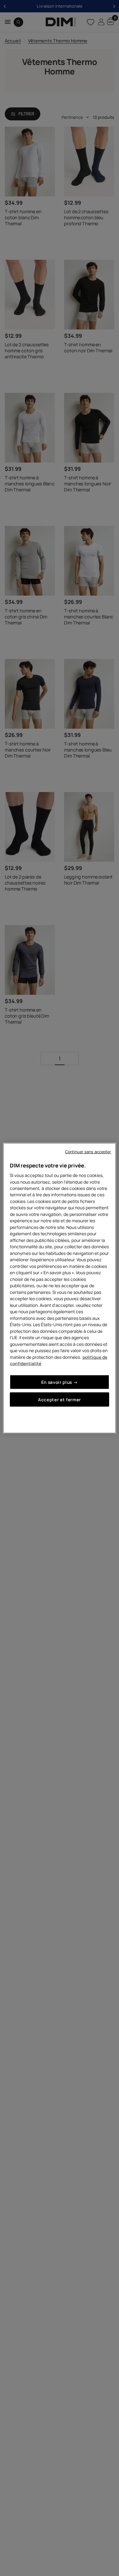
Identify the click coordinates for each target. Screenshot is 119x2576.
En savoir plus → (60, 1382)
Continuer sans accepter (88, 1151)
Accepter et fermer (60, 1400)
